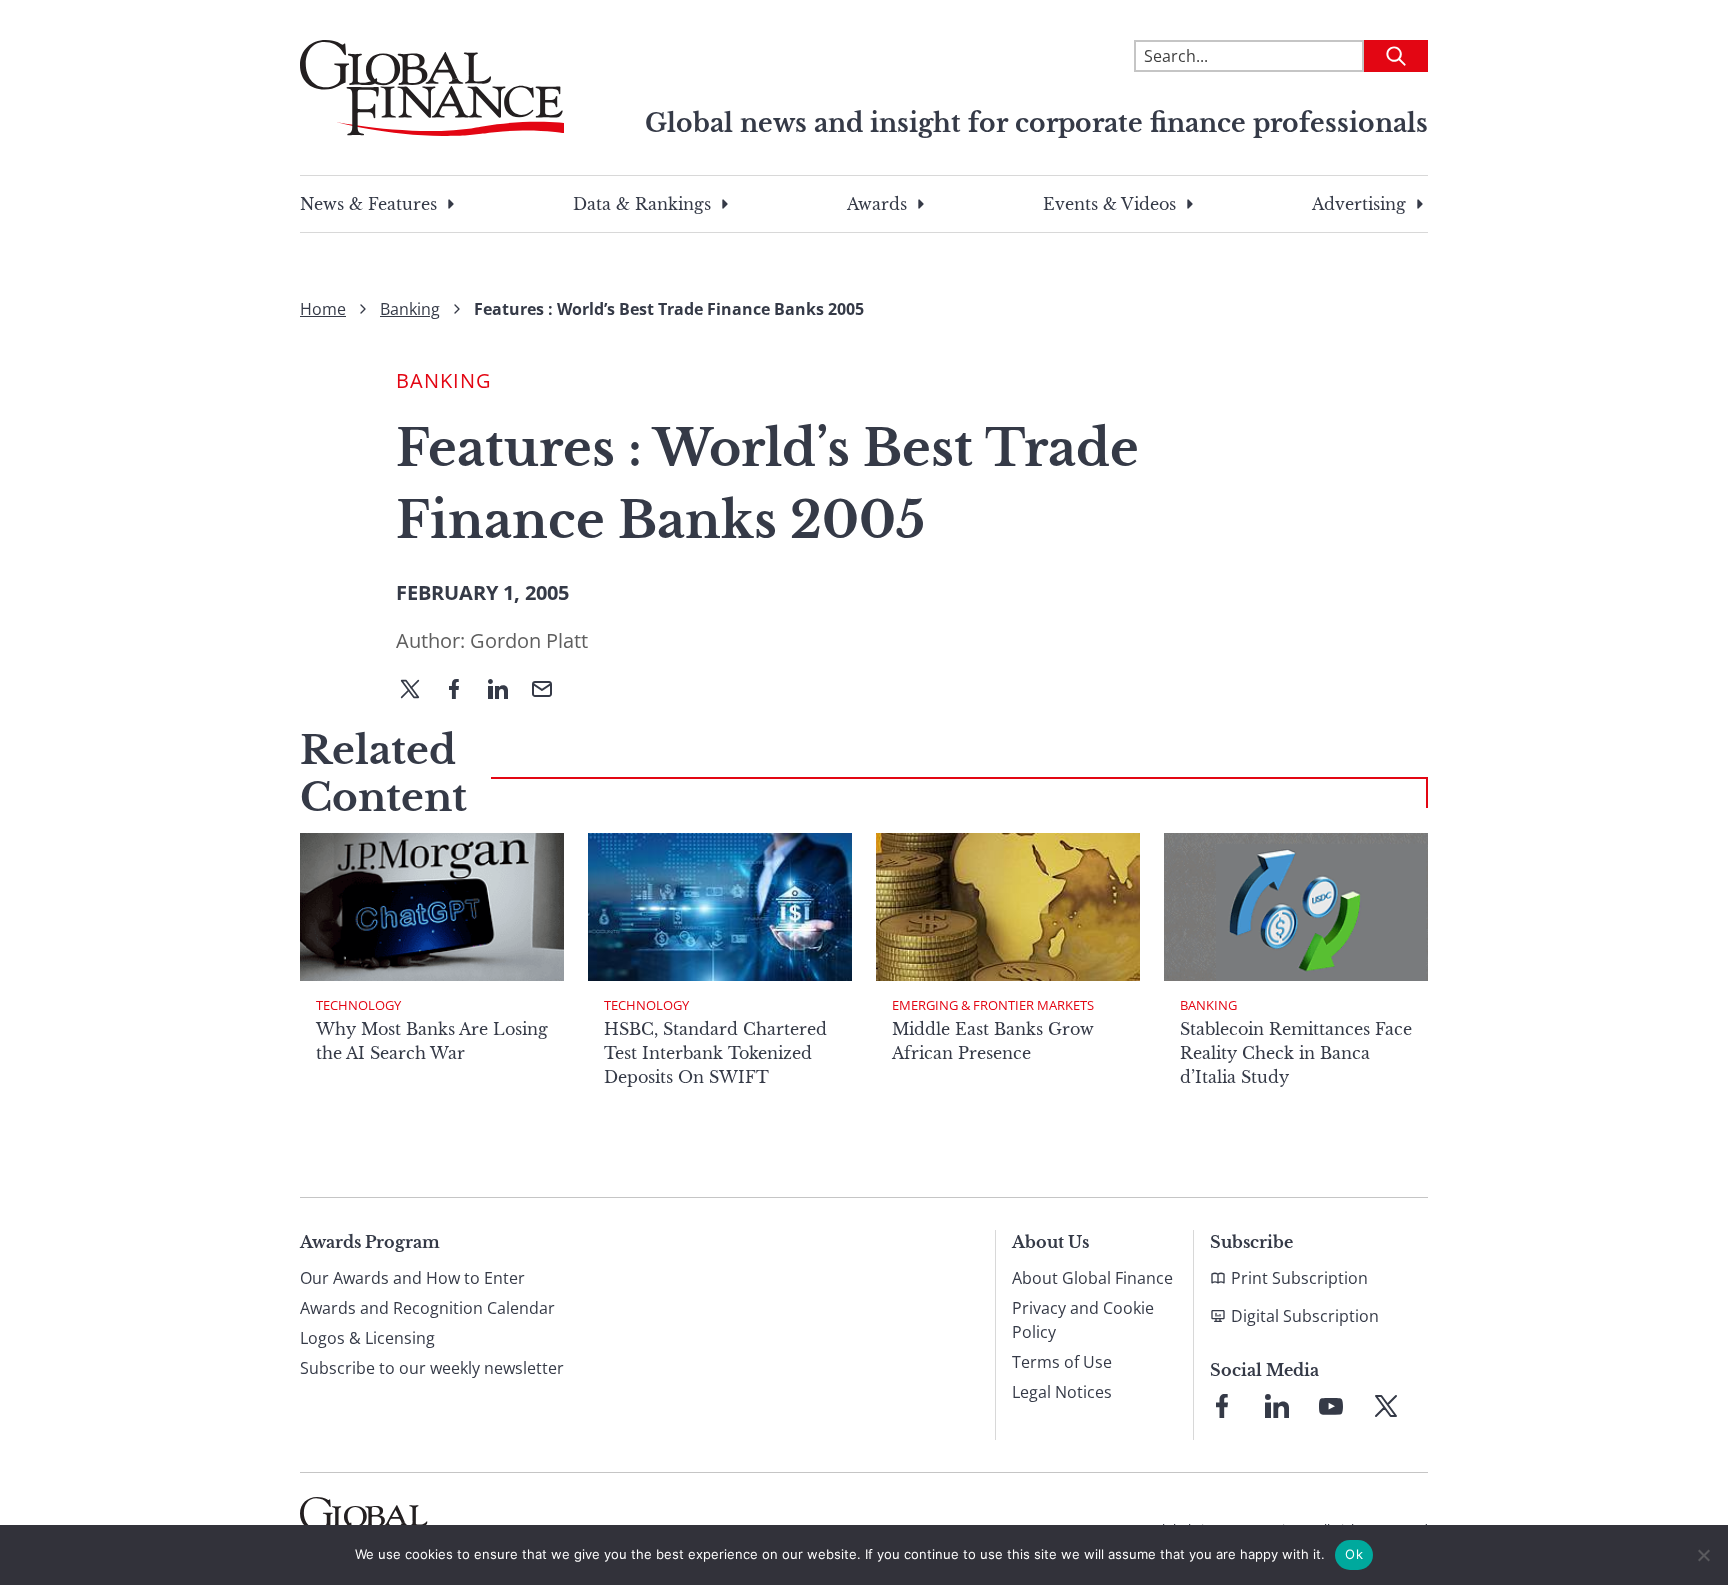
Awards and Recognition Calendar (427, 1308)
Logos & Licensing (367, 1338)
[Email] (550, 691)
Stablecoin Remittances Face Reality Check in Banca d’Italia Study (1296, 1053)
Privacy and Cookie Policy (1083, 1320)
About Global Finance (1092, 1278)
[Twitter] (418, 691)
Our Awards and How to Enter (412, 1278)
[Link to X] (1386, 1406)
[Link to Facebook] (1222, 1406)
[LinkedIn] (506, 691)
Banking (410, 309)
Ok (1354, 1554)
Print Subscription (1299, 1278)
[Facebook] (462, 691)
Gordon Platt (529, 640)
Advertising (1359, 204)
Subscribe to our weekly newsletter (432, 1368)
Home (323, 309)
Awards (877, 204)
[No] (1703, 1555)
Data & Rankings (642, 204)
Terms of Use (1062, 1362)
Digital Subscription (1305, 1316)
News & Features (368, 204)
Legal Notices (1062, 1392)
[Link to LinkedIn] (1277, 1406)
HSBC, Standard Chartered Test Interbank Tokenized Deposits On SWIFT (715, 1053)
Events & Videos (1109, 204)
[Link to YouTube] (1331, 1406)
